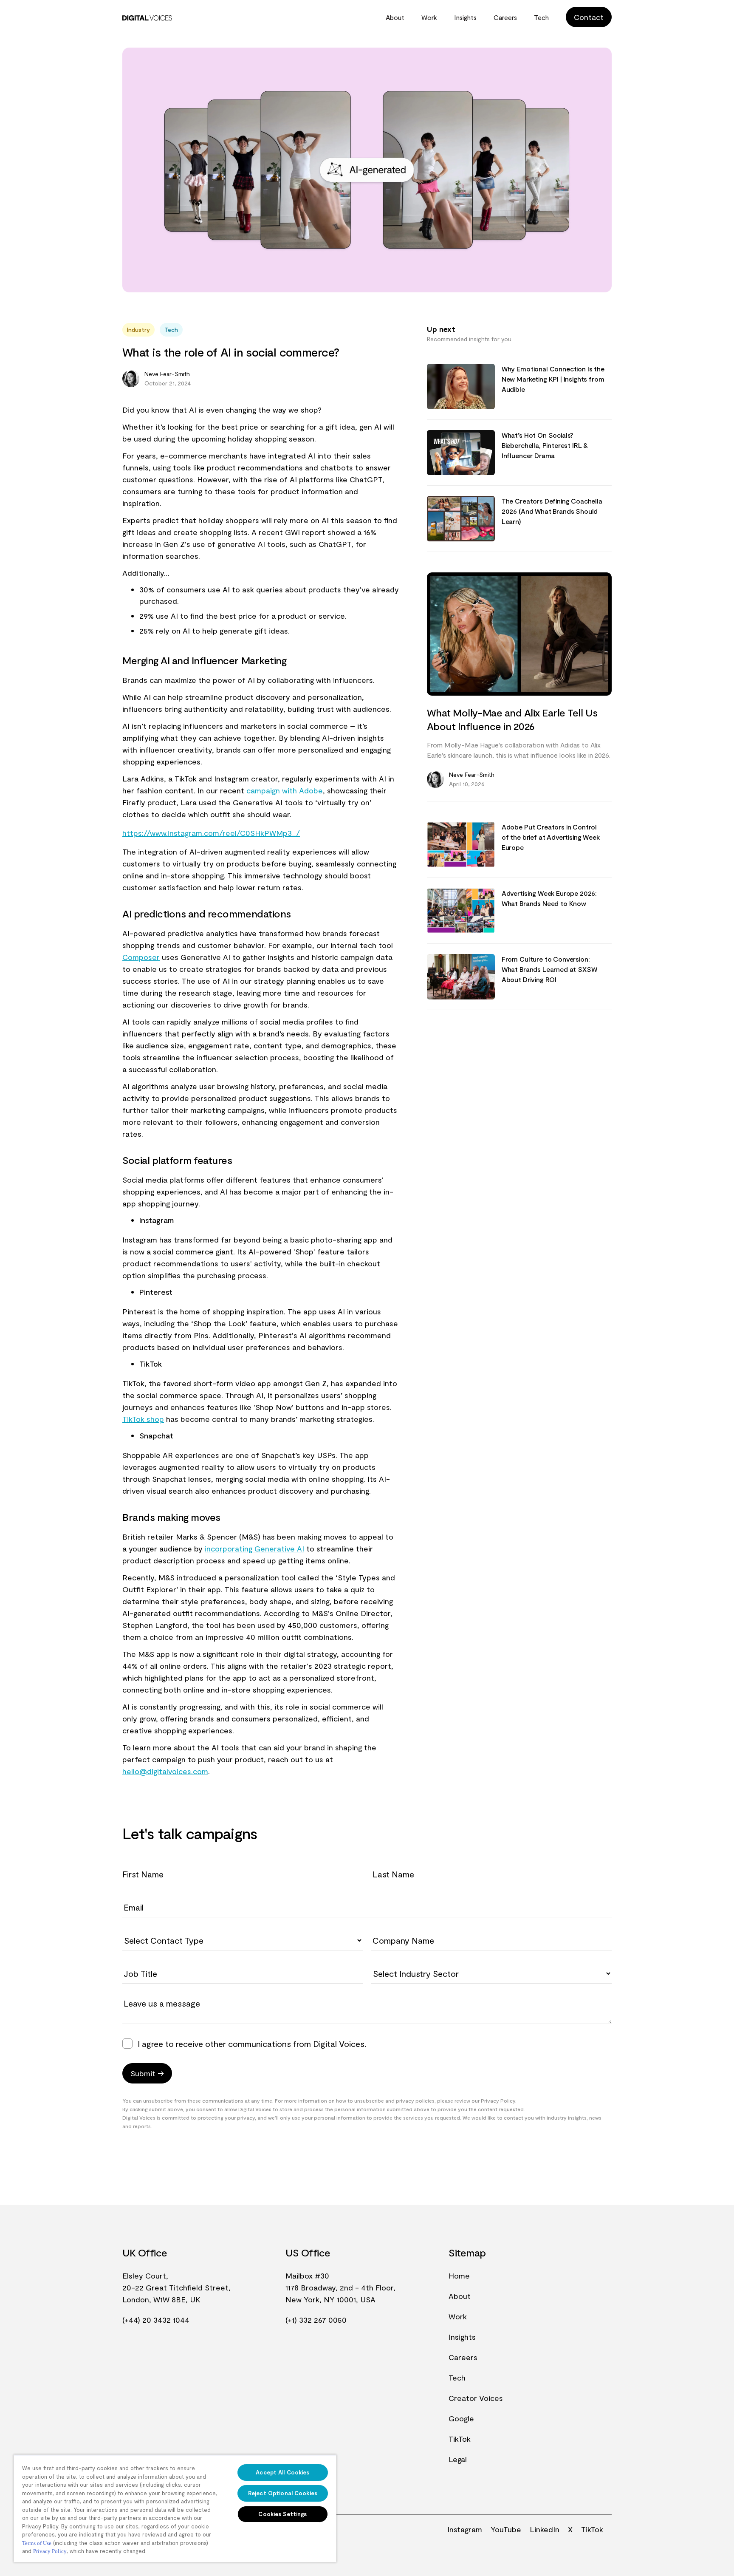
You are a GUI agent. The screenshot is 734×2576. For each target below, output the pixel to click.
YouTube (506, 2529)
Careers (505, 17)
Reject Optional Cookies (283, 2493)
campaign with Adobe (285, 790)
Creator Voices (476, 2398)
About (395, 17)
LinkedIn (545, 2529)
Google (461, 2418)
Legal (458, 2459)
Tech (541, 17)
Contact (589, 17)
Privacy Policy (50, 2551)
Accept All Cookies (282, 2472)
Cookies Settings (282, 2514)
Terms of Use (37, 2543)
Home (459, 2276)
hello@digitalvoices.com (165, 1771)
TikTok (460, 2439)
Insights (465, 17)
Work (429, 17)
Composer (141, 957)
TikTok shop (143, 1419)
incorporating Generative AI (254, 1548)
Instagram (465, 2529)
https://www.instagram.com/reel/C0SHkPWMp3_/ (211, 833)
